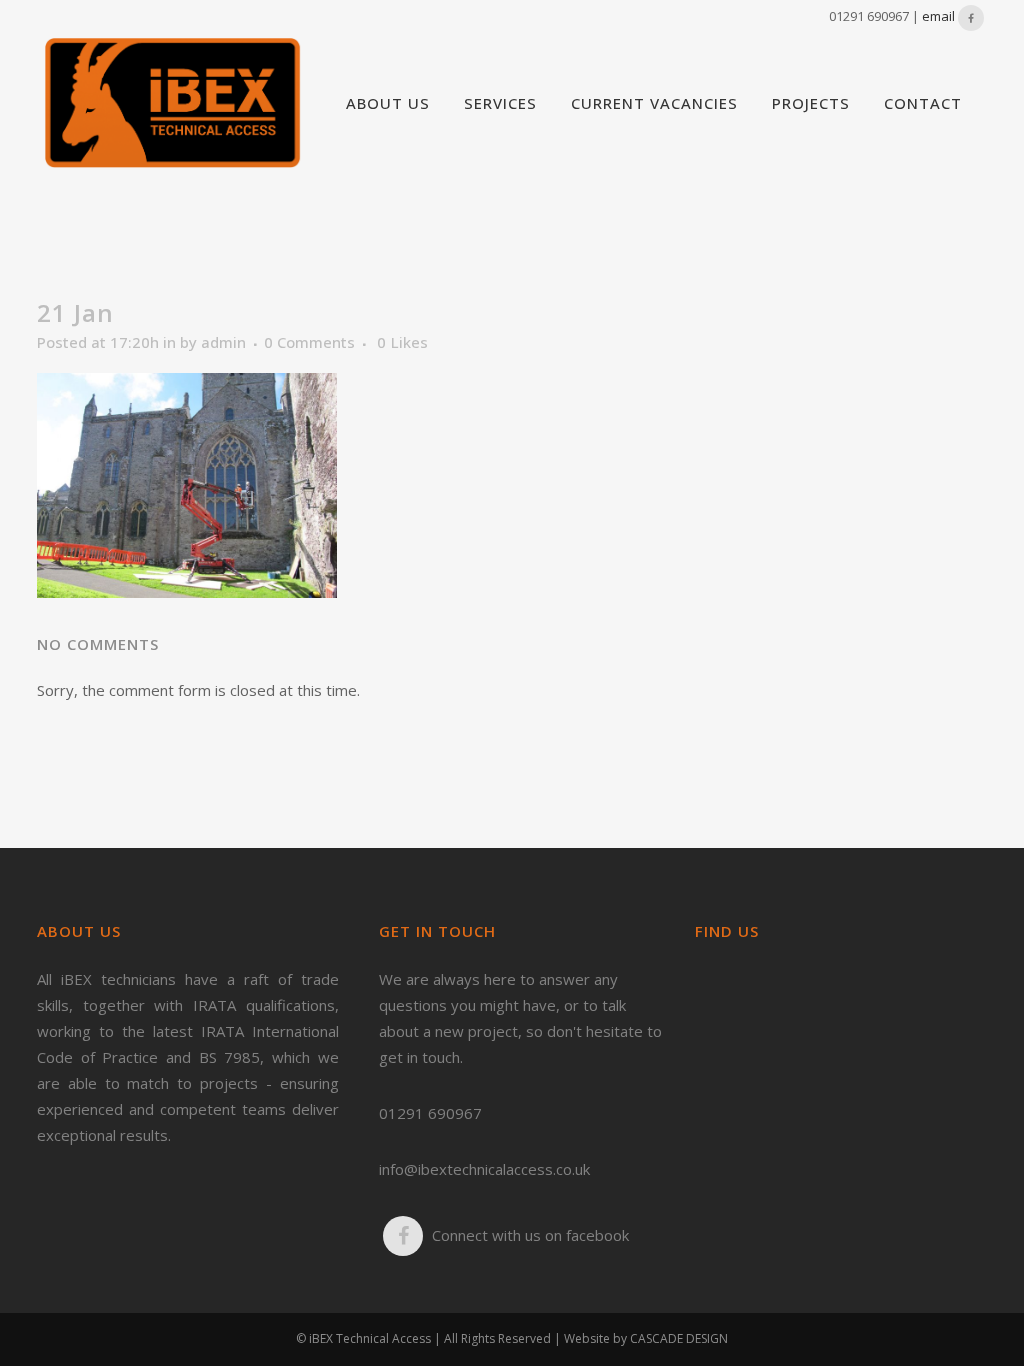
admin (223, 342)
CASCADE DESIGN (679, 1338)
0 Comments (309, 342)
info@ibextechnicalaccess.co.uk (484, 1169)
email (938, 16)
